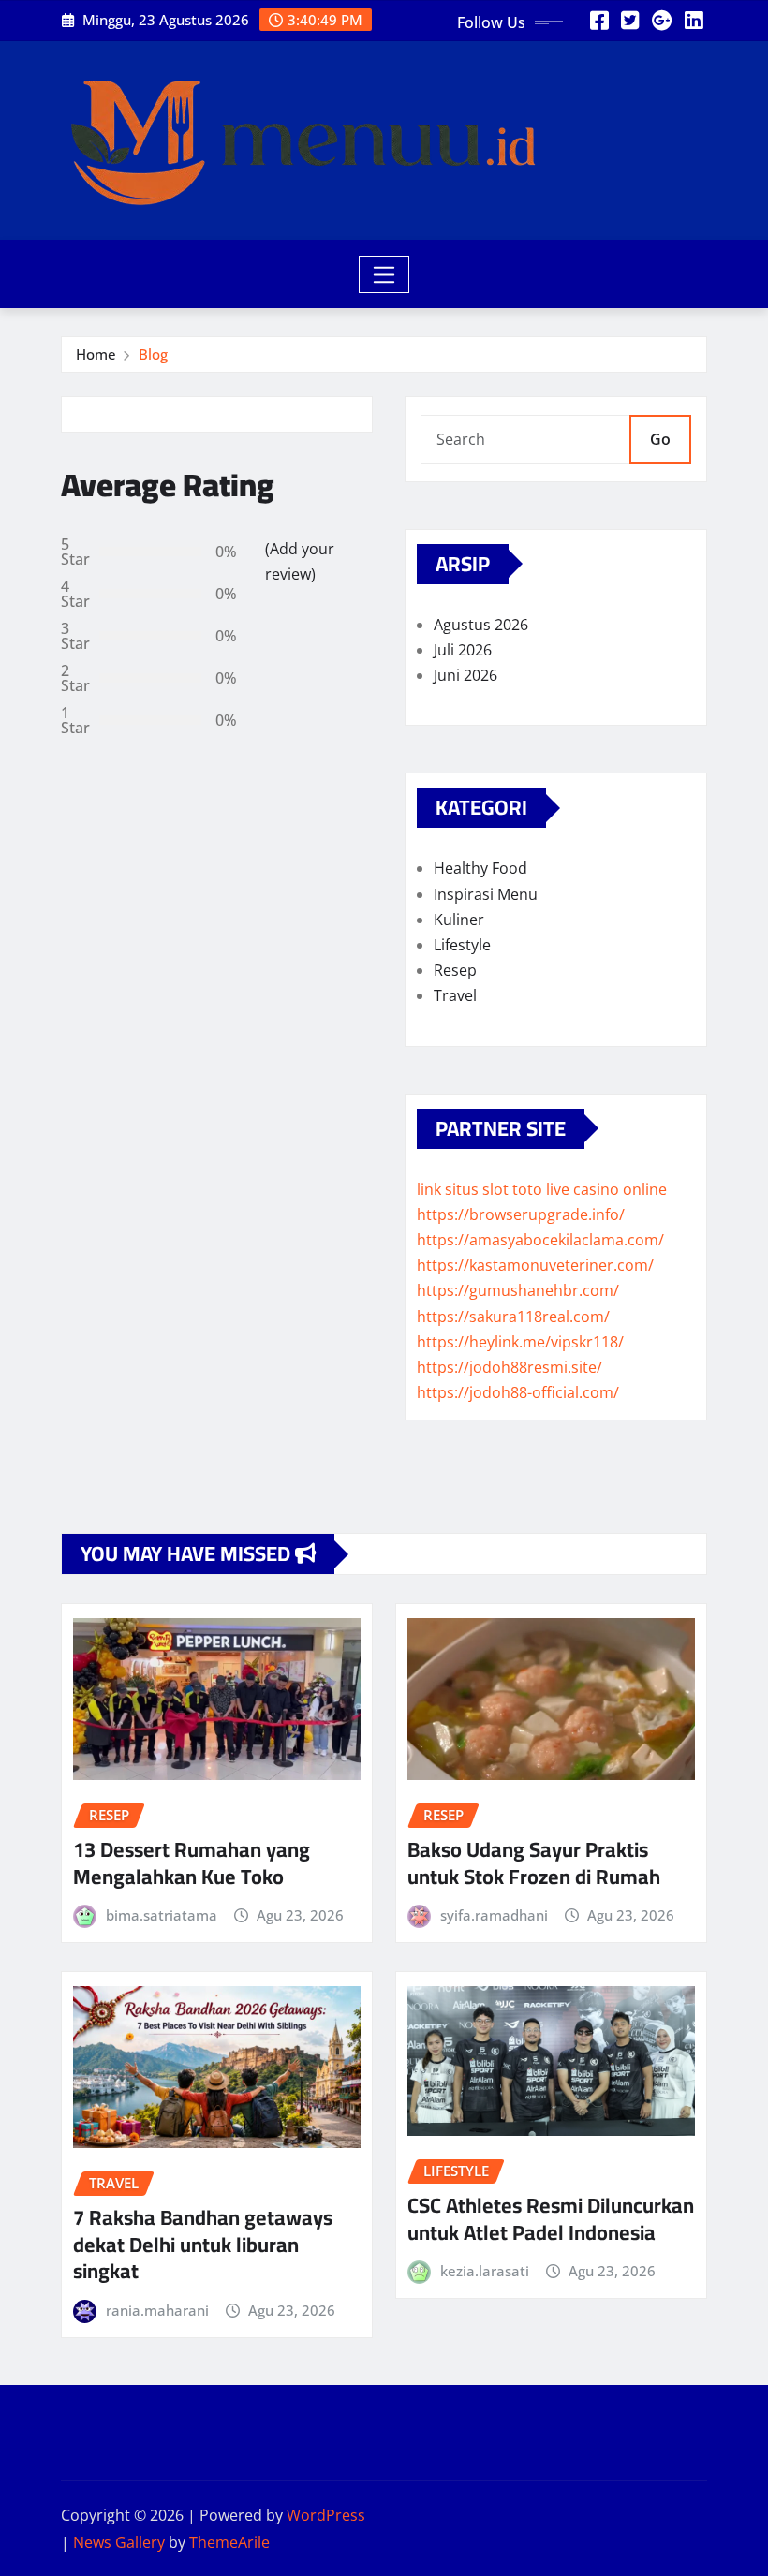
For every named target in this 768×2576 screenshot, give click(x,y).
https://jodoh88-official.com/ (518, 1392)
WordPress (326, 2515)
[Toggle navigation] (384, 274)
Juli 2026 (463, 650)
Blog (153, 354)
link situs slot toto (480, 1189)
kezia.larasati (485, 2271)
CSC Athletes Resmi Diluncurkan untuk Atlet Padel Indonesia (551, 2219)
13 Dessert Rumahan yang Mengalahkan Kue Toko (192, 1863)
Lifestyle (462, 945)
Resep (455, 970)
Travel (455, 995)
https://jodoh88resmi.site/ (510, 1367)
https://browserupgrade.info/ (521, 1214)
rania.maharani (157, 2310)
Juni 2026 (465, 675)
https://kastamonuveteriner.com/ (535, 1265)
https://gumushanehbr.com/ (518, 1290)
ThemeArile (229, 2542)
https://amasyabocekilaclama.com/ (540, 1240)
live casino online (606, 1189)
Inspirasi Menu (486, 894)
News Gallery (119, 2542)
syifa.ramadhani (494, 1915)
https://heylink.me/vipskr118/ (520, 1342)
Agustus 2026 (481, 625)
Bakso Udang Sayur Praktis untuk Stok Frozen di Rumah (534, 1863)
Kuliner (459, 920)
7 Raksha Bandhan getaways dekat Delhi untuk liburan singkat (203, 2244)
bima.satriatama (162, 1915)
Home (96, 354)
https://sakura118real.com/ (513, 1317)
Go (660, 439)
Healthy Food (480, 868)
